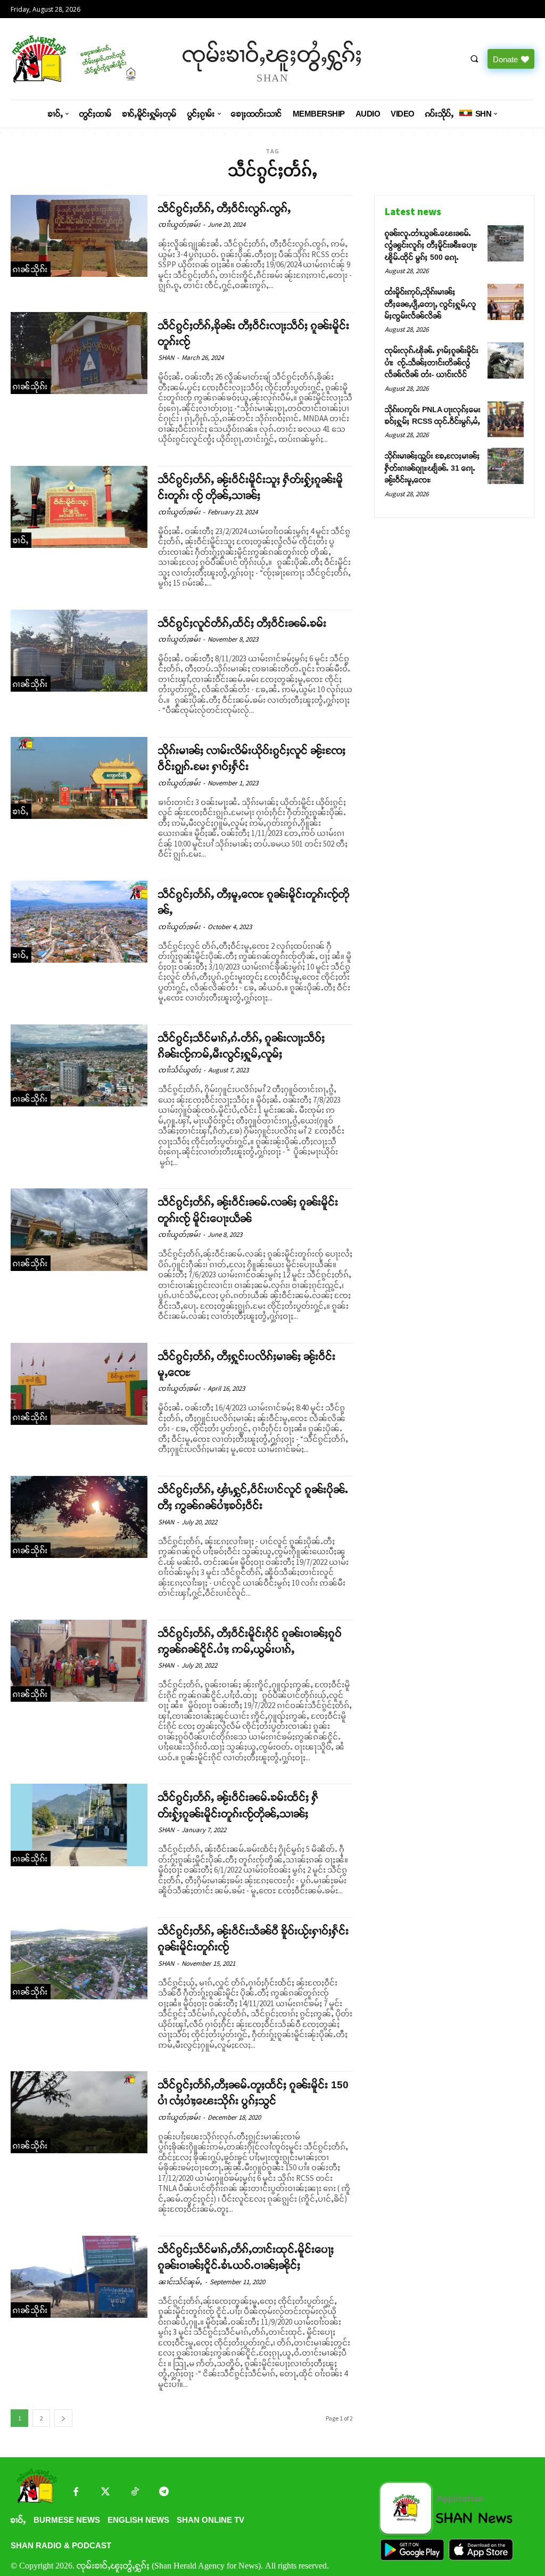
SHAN (166, 358)
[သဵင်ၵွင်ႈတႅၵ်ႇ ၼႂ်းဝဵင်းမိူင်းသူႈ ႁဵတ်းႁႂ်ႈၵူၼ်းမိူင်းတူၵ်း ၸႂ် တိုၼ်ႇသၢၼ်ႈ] (79, 507)
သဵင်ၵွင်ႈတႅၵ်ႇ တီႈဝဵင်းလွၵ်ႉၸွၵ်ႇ (225, 208)
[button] (474, 59)
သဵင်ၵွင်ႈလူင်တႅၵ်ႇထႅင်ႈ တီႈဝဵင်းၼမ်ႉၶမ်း (242, 623)
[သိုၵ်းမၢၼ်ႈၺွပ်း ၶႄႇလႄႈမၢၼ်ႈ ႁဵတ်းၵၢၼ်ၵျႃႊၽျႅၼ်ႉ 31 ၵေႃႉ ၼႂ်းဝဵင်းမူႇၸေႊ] (506, 466)
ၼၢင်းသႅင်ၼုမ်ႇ (180, 2282)
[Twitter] (105, 2493)
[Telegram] (164, 2493)
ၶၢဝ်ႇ (21, 540)
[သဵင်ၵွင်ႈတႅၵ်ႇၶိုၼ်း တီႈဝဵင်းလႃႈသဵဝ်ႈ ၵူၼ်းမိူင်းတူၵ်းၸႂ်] (79, 353)
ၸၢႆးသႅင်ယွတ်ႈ (179, 1070)
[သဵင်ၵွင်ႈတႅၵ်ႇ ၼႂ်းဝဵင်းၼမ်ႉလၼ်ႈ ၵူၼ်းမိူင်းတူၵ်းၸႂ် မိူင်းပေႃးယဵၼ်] (79, 1229)
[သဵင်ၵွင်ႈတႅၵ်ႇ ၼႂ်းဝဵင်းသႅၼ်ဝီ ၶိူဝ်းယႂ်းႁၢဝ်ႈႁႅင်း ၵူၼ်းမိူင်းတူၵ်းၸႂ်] (79, 1958)
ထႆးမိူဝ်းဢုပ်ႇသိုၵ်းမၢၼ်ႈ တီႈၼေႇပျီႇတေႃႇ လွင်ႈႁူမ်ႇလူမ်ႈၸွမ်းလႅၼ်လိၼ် (431, 304)
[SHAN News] (72, 59)
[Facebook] (76, 2493)
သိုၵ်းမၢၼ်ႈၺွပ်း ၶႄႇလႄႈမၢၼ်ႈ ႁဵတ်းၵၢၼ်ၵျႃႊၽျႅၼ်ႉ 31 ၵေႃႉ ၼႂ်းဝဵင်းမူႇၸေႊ (432, 468)
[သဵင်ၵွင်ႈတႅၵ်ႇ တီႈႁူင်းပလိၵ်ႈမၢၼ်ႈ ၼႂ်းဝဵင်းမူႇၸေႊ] (79, 1384)
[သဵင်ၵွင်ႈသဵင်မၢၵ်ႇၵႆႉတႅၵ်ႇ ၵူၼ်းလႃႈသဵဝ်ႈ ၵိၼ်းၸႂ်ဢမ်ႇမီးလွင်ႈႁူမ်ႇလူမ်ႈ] (79, 1065)
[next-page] (63, 2418)
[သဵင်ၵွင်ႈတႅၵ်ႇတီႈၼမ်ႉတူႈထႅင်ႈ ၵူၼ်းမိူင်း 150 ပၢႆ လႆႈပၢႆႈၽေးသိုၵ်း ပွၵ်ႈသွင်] (79, 2112)
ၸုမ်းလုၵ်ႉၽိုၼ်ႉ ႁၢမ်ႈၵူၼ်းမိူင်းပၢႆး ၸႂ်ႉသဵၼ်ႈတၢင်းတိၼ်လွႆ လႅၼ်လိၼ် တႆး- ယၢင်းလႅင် (432, 362)
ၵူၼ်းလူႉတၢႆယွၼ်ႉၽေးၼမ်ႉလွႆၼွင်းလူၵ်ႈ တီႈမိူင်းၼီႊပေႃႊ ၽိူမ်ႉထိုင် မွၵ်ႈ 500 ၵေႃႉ (431, 245)
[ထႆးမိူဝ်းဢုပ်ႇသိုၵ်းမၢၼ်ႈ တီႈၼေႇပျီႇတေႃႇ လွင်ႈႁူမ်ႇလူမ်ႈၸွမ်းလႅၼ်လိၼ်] (506, 302)
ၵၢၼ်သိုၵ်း (31, 269)
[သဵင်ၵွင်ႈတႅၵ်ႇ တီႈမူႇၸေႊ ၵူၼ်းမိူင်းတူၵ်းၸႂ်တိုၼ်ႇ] (79, 922)
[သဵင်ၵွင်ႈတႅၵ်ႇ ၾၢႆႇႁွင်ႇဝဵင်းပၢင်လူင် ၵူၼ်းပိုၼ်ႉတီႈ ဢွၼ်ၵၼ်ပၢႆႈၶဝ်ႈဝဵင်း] (79, 1517)
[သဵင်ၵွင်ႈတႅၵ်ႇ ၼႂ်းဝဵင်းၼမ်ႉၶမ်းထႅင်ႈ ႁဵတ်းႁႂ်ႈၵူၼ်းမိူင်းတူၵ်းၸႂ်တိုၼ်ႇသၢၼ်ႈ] (79, 1825)
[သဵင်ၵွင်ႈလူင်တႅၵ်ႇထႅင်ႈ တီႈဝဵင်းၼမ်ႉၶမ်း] (79, 651)
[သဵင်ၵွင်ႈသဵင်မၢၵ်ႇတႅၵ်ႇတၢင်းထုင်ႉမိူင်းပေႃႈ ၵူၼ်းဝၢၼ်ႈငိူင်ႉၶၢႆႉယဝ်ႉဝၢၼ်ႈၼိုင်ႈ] (79, 2277)
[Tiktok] (134, 2493)
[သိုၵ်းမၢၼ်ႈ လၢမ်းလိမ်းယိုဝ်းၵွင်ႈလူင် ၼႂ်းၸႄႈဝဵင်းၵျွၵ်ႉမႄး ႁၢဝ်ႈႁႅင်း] (79, 778)
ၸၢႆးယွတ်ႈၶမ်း (179, 224)
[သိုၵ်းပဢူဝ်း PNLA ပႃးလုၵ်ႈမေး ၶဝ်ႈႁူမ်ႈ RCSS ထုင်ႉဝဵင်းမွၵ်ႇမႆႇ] (506, 420)
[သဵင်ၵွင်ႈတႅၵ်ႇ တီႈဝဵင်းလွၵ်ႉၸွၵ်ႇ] (79, 236)
